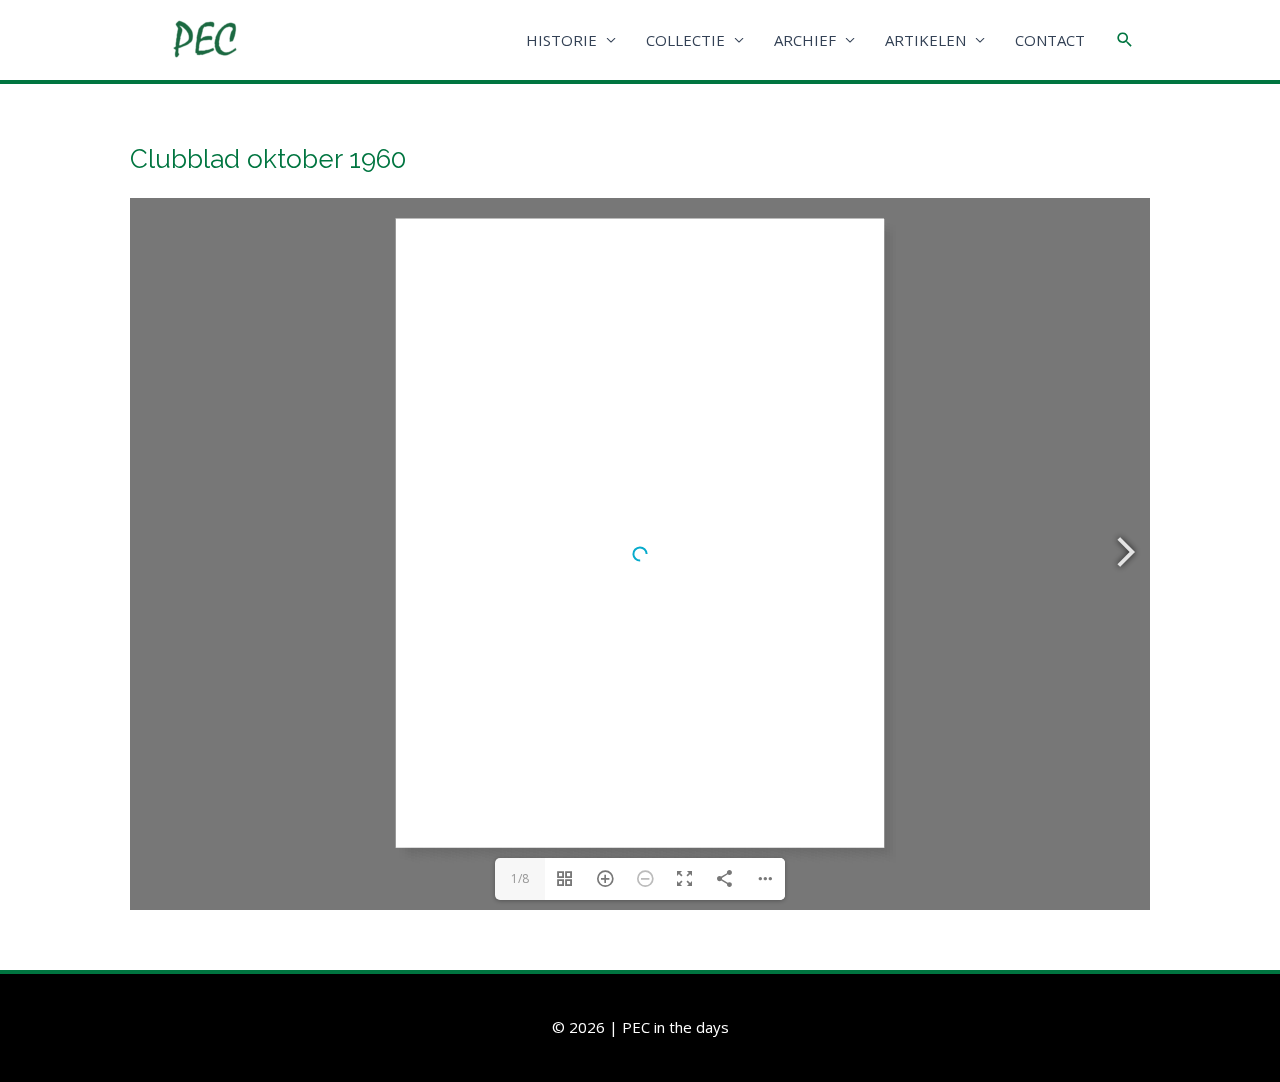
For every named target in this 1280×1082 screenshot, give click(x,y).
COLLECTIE (685, 40)
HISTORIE (561, 40)
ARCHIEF (805, 40)
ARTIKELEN (925, 40)
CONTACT (1050, 40)
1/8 (520, 878)
